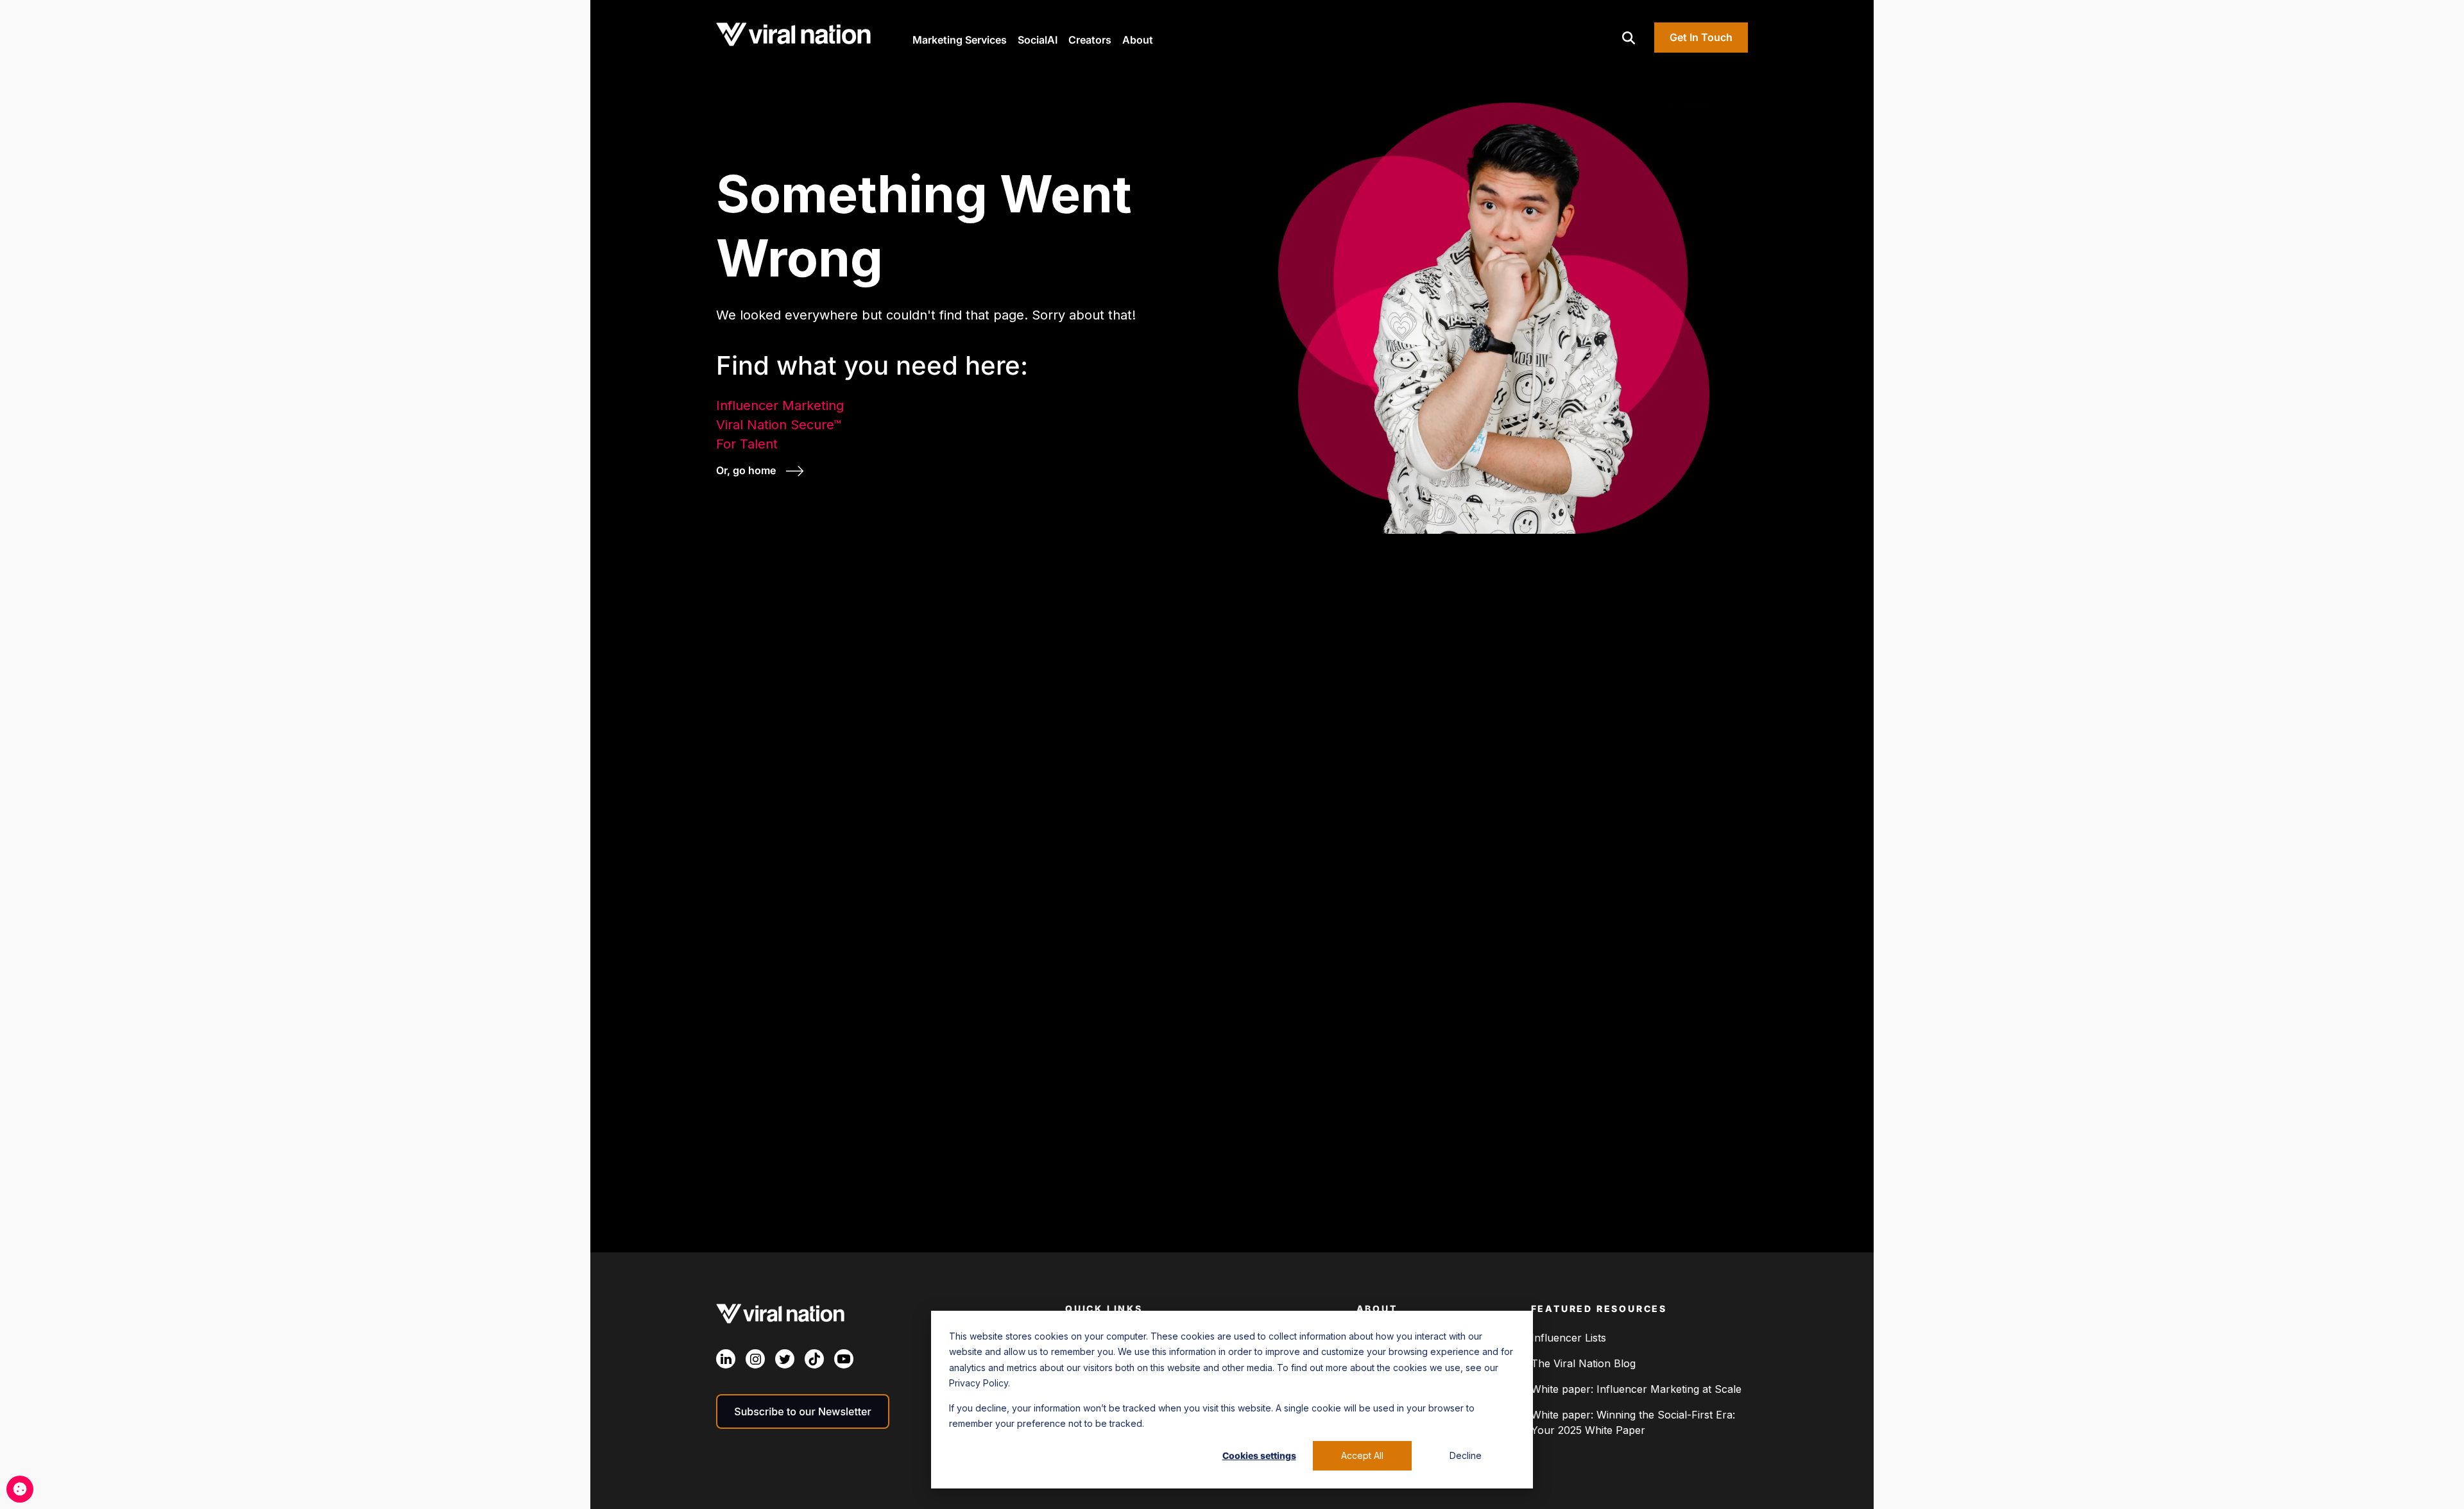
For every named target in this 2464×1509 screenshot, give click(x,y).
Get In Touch (1701, 37)
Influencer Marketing (780, 405)
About (1138, 40)
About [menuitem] (1377, 1309)
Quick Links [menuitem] (1104, 1309)
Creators (1090, 40)
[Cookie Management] (20, 1489)
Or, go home (747, 470)
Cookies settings (1259, 1455)
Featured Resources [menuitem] (1599, 1309)
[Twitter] (785, 1359)
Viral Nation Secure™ (779, 425)
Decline (1466, 1455)
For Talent (747, 444)
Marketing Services (960, 40)
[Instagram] (755, 1359)
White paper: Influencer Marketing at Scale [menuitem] (1636, 1389)
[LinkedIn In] (726, 1359)
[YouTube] (844, 1359)
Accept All (1362, 1455)
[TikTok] (814, 1359)
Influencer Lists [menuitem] (1569, 1338)
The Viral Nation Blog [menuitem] (1583, 1363)
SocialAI (1038, 40)
